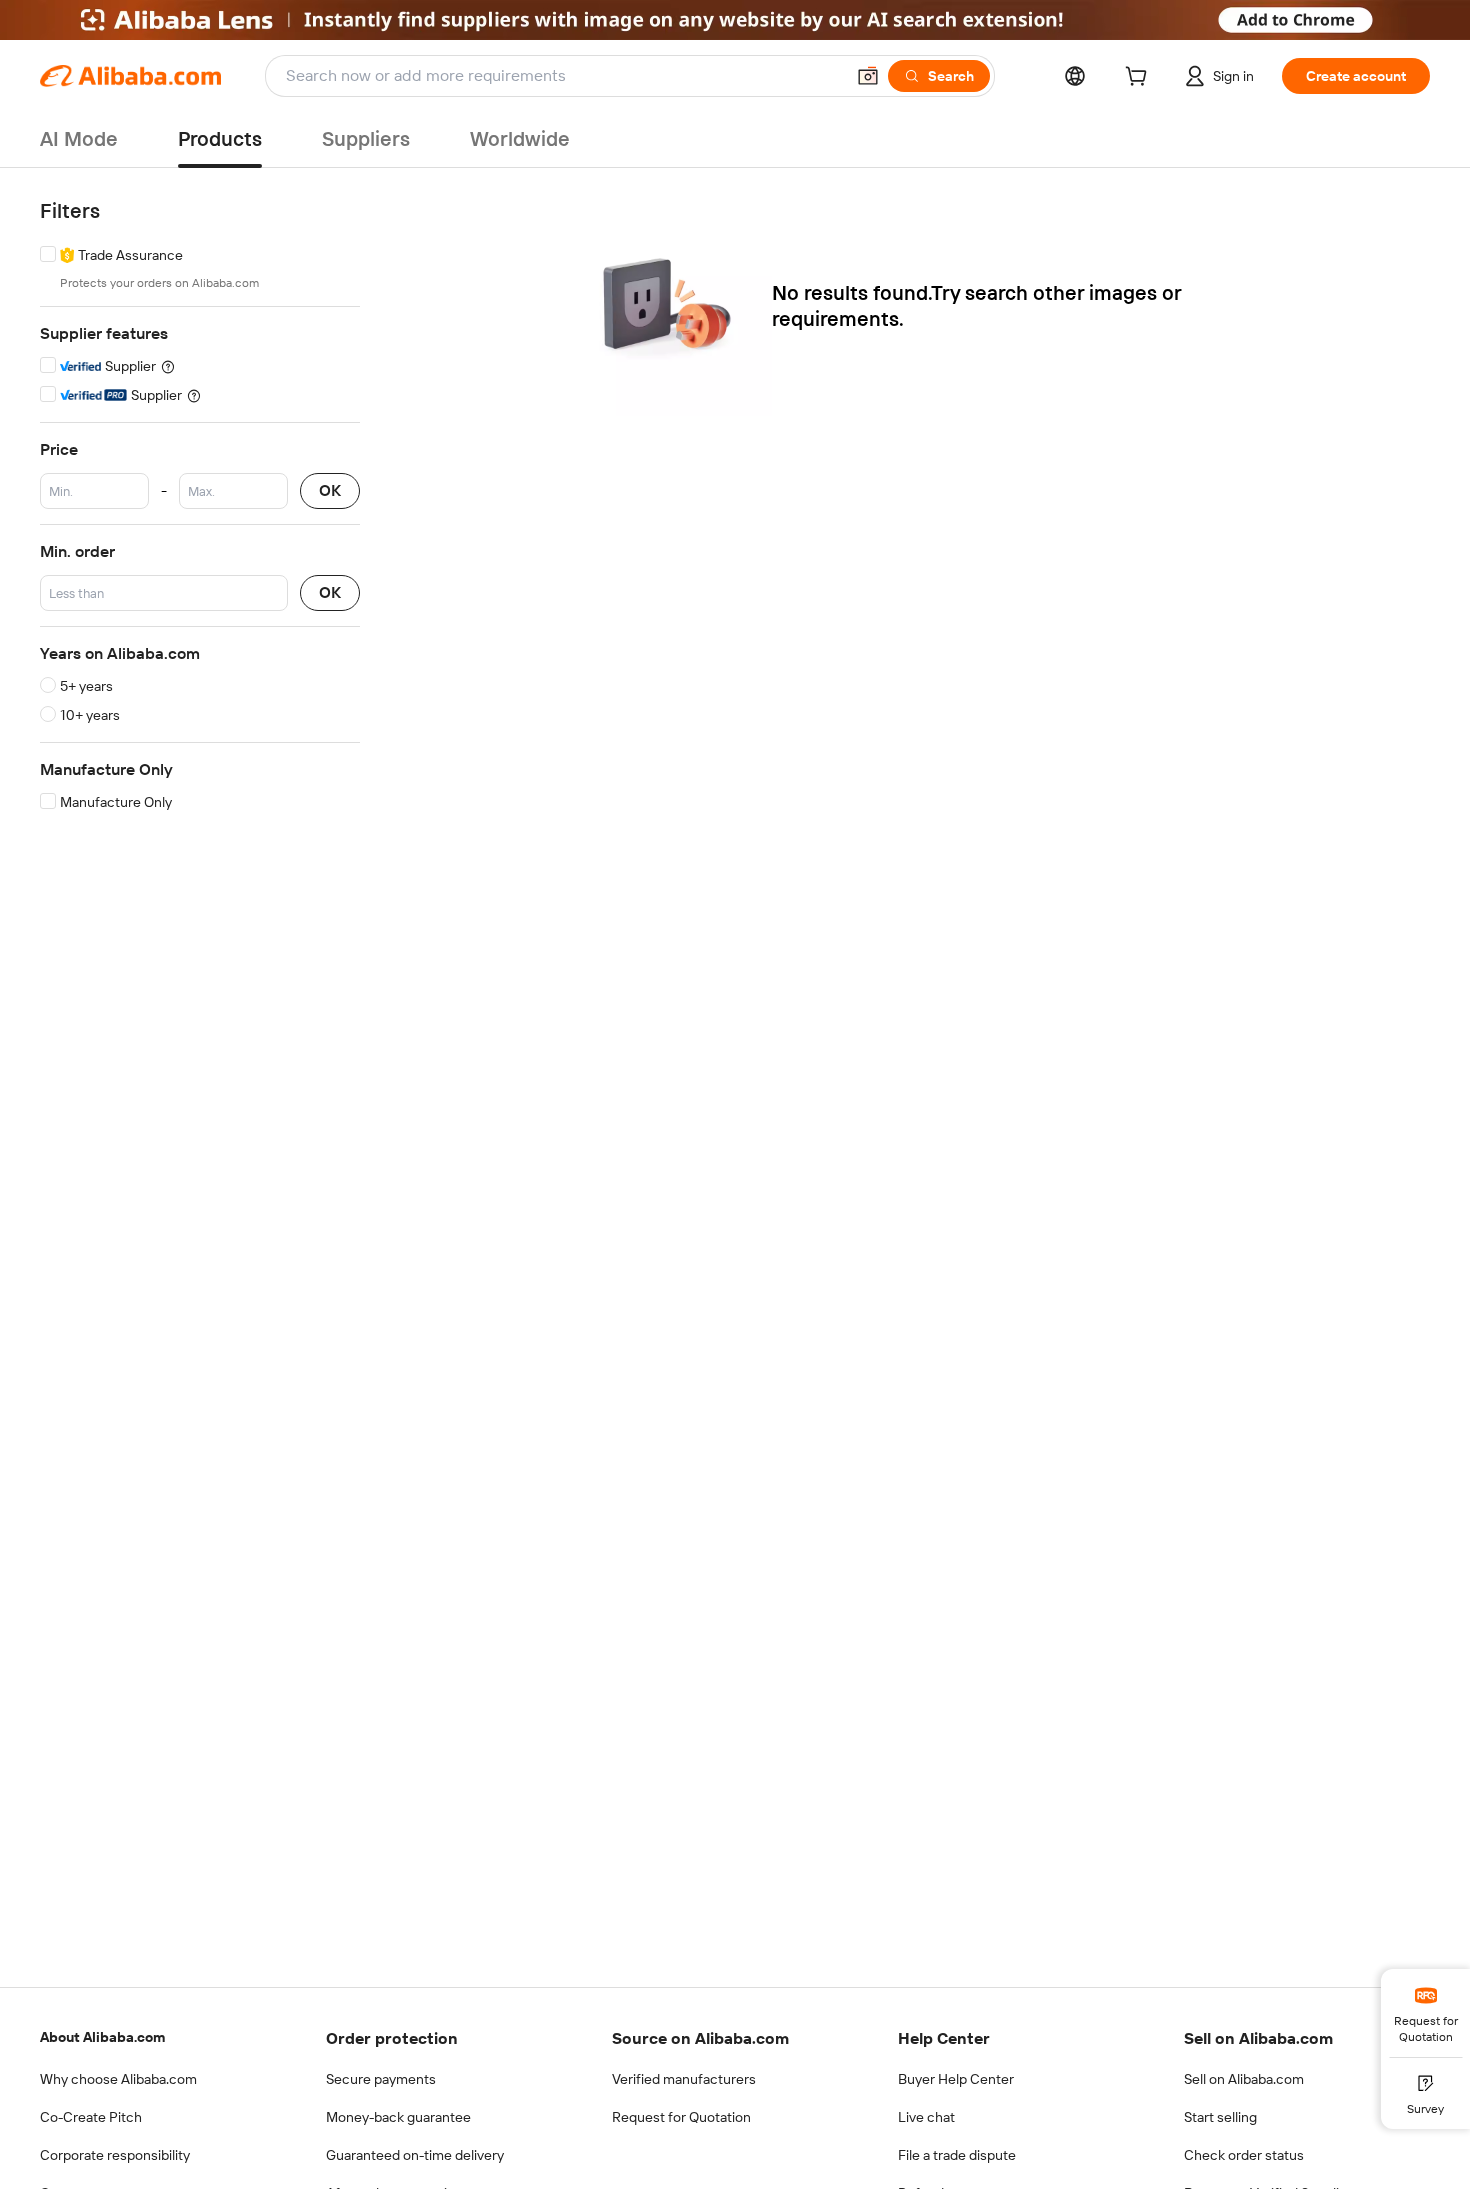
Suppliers (366, 139)
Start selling (1220, 2117)
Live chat (926, 2117)
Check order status (1244, 2155)
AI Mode (79, 139)
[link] (1425, 2013)
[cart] (1140, 79)
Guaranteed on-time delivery (415, 2155)
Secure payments (381, 2079)
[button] (868, 76)
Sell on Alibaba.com (1244, 2079)
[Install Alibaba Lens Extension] (735, 20)
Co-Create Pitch (91, 2117)
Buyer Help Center (956, 2079)
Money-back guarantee (398, 2117)
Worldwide (520, 139)
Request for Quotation (681, 2117)
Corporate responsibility (115, 2155)
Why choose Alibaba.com (118, 2079)
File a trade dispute (957, 2155)
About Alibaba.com (102, 2037)
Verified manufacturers (684, 2079)
